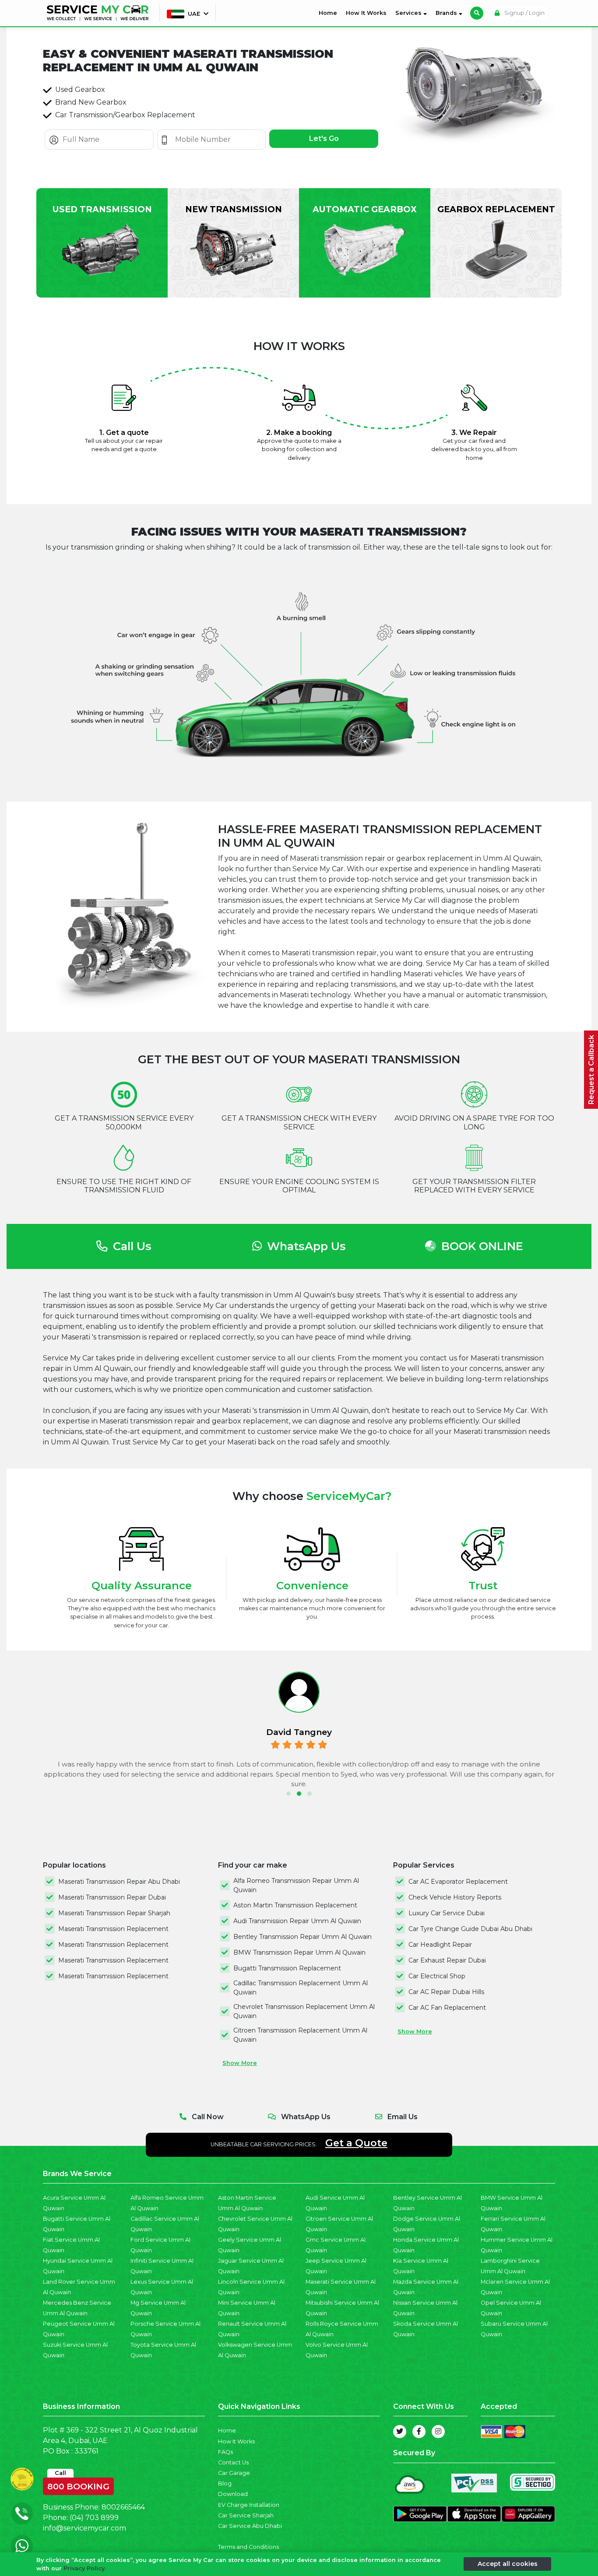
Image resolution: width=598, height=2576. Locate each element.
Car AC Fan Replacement (447, 2008)
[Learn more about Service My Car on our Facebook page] (419, 2432)
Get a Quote (356, 2143)
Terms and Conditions (248, 2547)
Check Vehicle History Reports (455, 1897)
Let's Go (324, 138)
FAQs (225, 2452)
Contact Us (233, 2462)
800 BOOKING (78, 2485)
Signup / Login (524, 13)
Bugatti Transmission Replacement (287, 1968)
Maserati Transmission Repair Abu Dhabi (119, 1882)
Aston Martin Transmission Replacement (295, 1905)
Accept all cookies (508, 2564)
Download (233, 2494)
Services (409, 13)
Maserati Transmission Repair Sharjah (114, 1913)
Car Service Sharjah (246, 2515)
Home (330, 13)
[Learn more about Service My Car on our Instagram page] (438, 2432)
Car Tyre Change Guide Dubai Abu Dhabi (470, 1929)
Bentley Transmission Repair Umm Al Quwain (303, 1937)
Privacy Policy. (85, 2568)
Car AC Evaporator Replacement (458, 1882)
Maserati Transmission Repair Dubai (112, 1897)
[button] (288, 1794)
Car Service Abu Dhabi (250, 2526)
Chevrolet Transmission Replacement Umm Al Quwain (304, 2011)
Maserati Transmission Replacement (113, 1929)
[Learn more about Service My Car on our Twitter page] (400, 2432)
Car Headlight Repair (440, 1945)
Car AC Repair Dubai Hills (446, 1992)
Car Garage (234, 2473)
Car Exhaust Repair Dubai (447, 1960)
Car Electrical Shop (437, 1976)
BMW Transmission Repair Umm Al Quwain (299, 1952)
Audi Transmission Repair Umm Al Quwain (297, 1921)
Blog (225, 2483)
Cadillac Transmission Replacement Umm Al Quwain (301, 1988)
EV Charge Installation (249, 2505)
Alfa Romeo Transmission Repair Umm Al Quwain (296, 1885)
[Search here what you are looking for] (477, 13)
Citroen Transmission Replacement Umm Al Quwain (300, 2035)
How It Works (366, 13)
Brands (447, 13)
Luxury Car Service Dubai (447, 1913)
